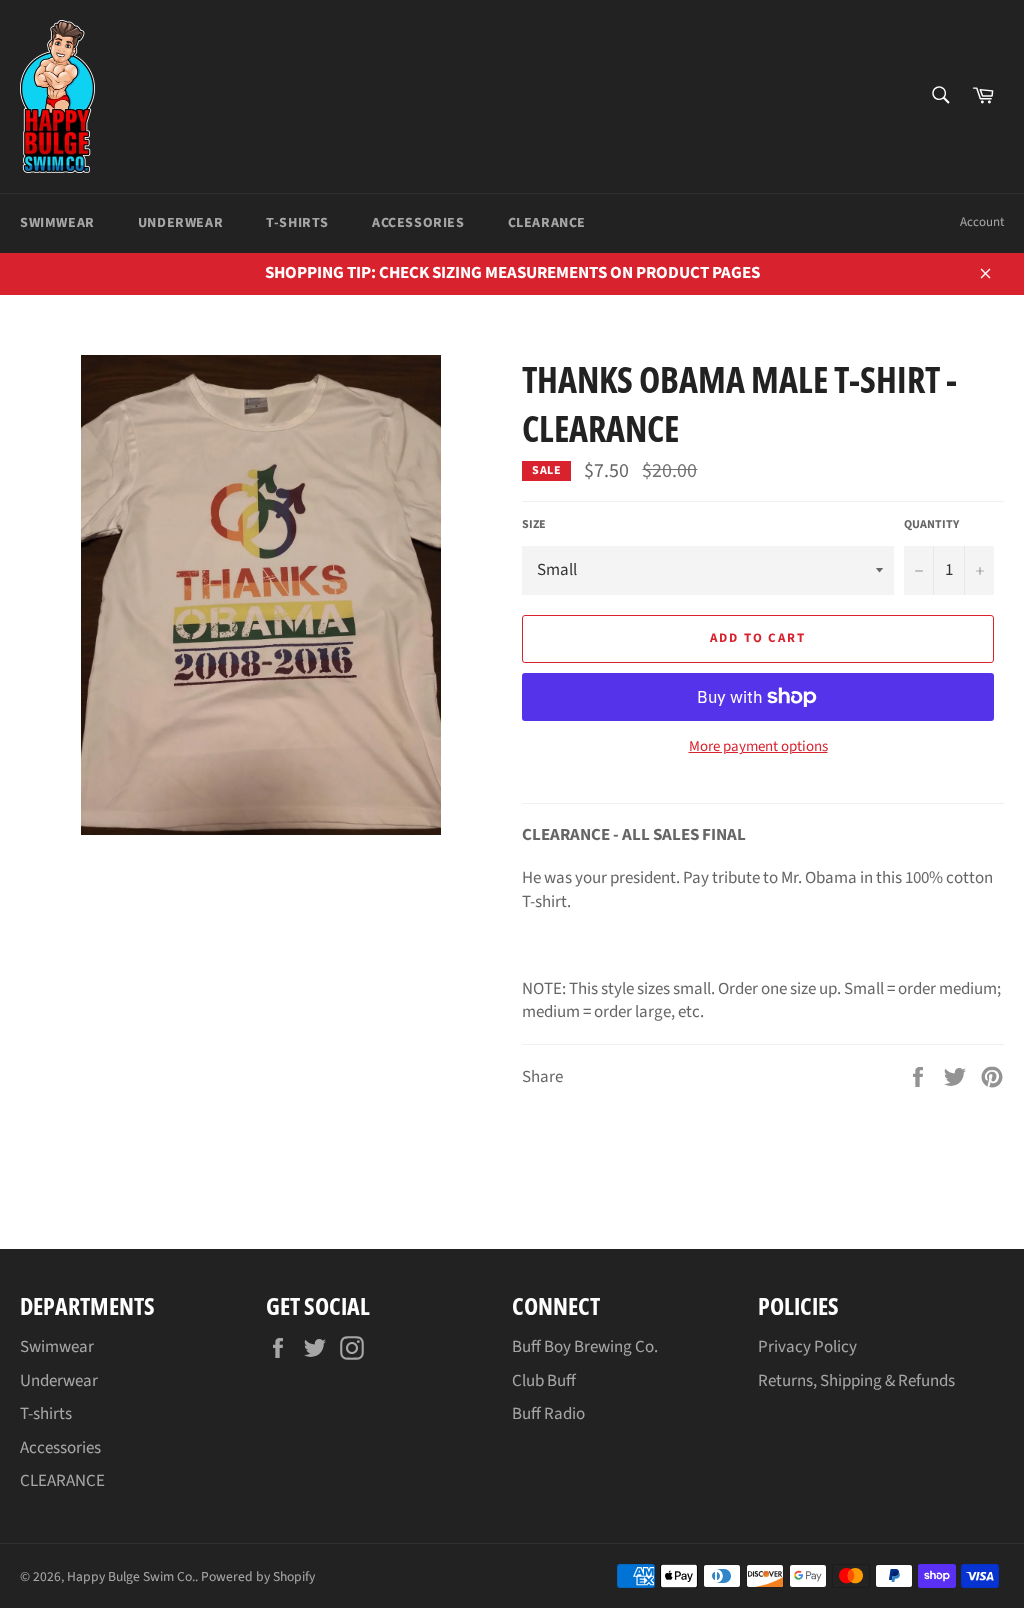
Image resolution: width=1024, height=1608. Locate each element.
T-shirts (297, 223)
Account (982, 222)
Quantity (931, 525)
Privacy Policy (807, 1347)
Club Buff (544, 1381)
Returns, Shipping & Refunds (856, 1381)
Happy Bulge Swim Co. (131, 1576)
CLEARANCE (547, 223)
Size (534, 525)
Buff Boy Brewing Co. (585, 1347)
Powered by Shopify (258, 1576)
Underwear (180, 223)
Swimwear (57, 223)
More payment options (758, 747)
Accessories (418, 223)
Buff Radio (548, 1414)
